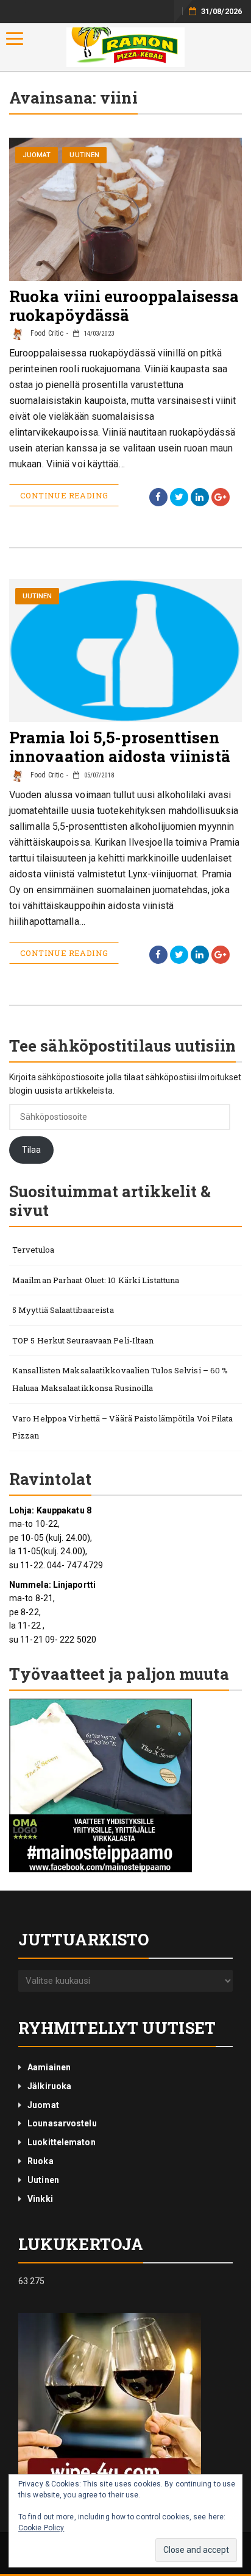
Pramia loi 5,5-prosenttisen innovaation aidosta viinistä (120, 747)
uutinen (84, 155)
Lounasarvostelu (62, 2123)
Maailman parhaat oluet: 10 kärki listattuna (96, 1280)
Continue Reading (64, 495)
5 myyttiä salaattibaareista (63, 1310)
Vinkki (40, 2199)
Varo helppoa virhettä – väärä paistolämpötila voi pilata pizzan (123, 1427)
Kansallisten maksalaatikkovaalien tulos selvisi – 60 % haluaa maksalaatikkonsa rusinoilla (120, 1379)
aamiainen (49, 2067)
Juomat (37, 155)
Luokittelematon (62, 2142)
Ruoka (41, 2161)
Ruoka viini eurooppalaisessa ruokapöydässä (124, 306)
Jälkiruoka (49, 2086)
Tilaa (32, 1150)
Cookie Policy (41, 2528)
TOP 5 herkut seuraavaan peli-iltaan (83, 1340)
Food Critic (46, 333)
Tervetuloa (33, 1250)
